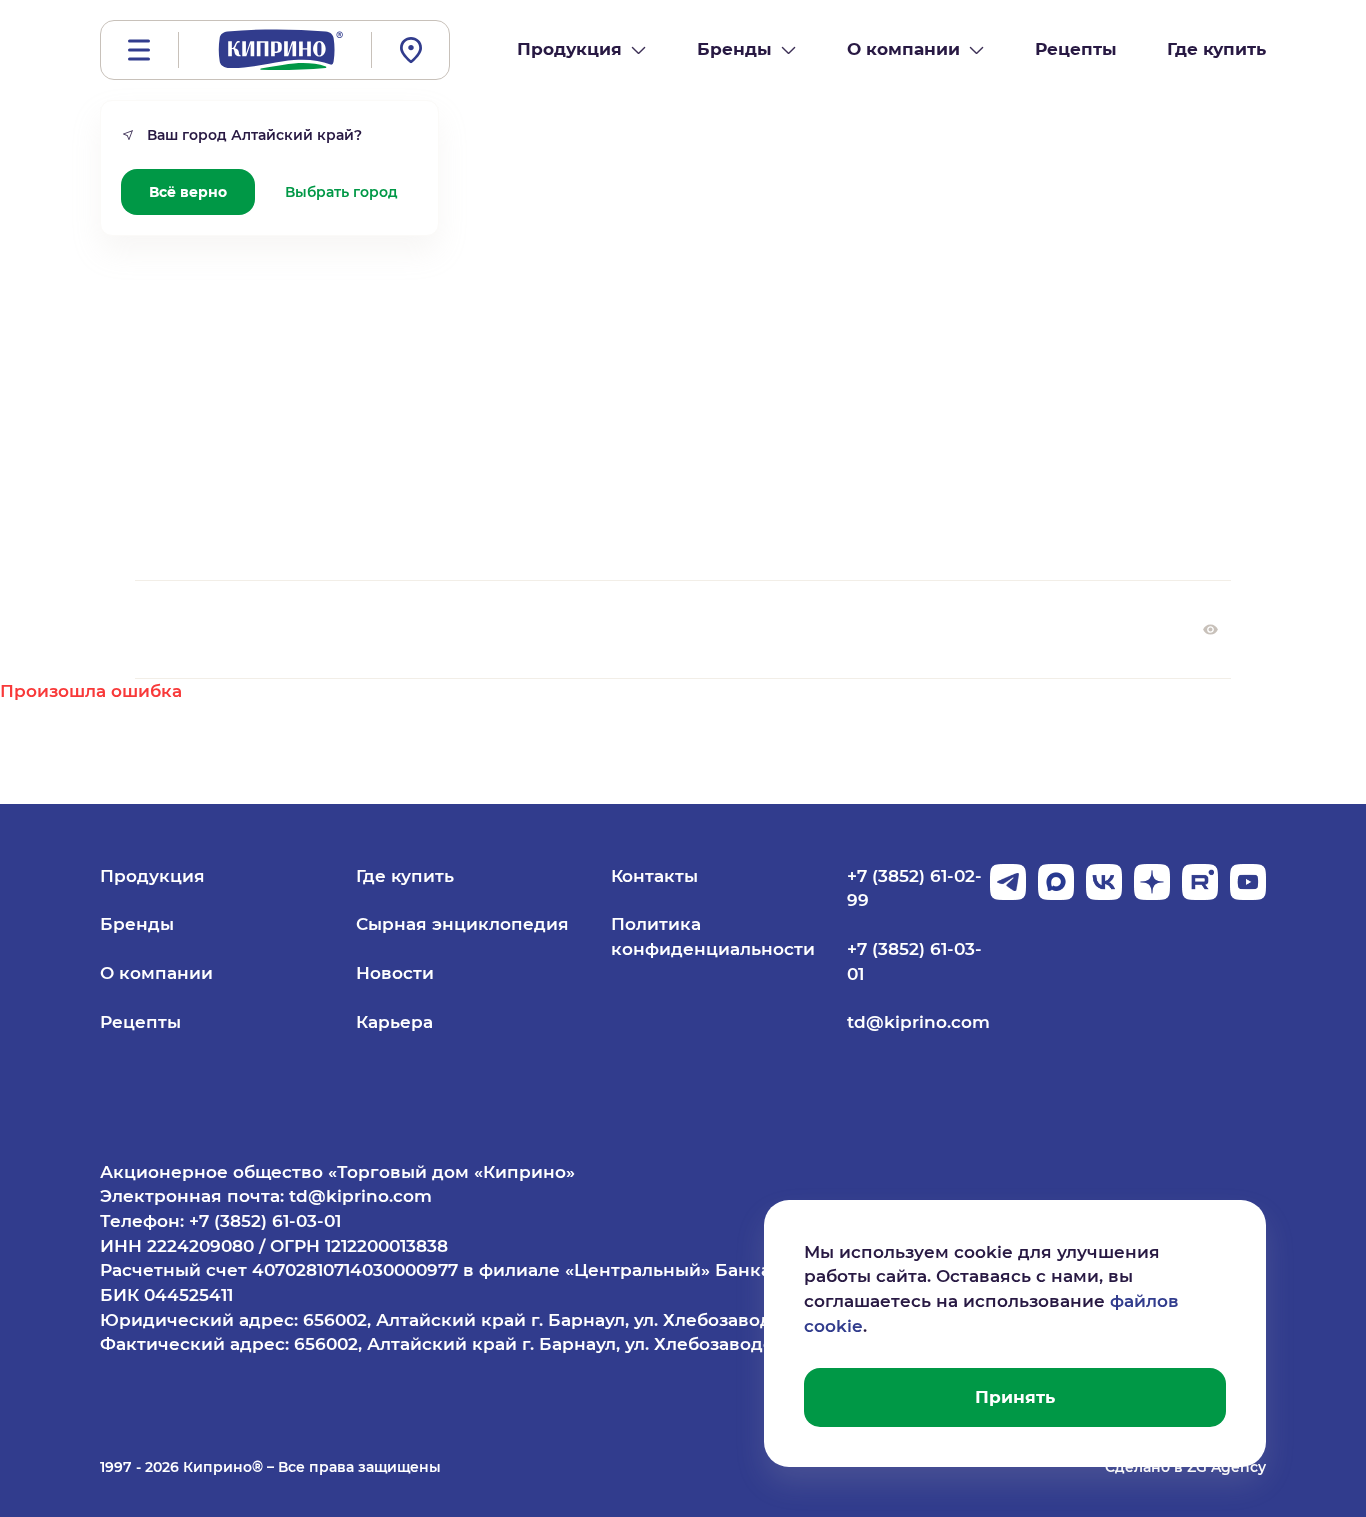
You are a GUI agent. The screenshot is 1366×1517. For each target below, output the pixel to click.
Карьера (394, 1022)
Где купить (405, 876)
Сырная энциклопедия (462, 924)
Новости (395, 973)
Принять (1015, 1397)
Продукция (152, 876)
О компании (156, 973)
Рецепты (140, 1022)
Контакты (654, 876)
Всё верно (188, 192)
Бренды (137, 924)
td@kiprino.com (918, 1022)
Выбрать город (341, 192)
